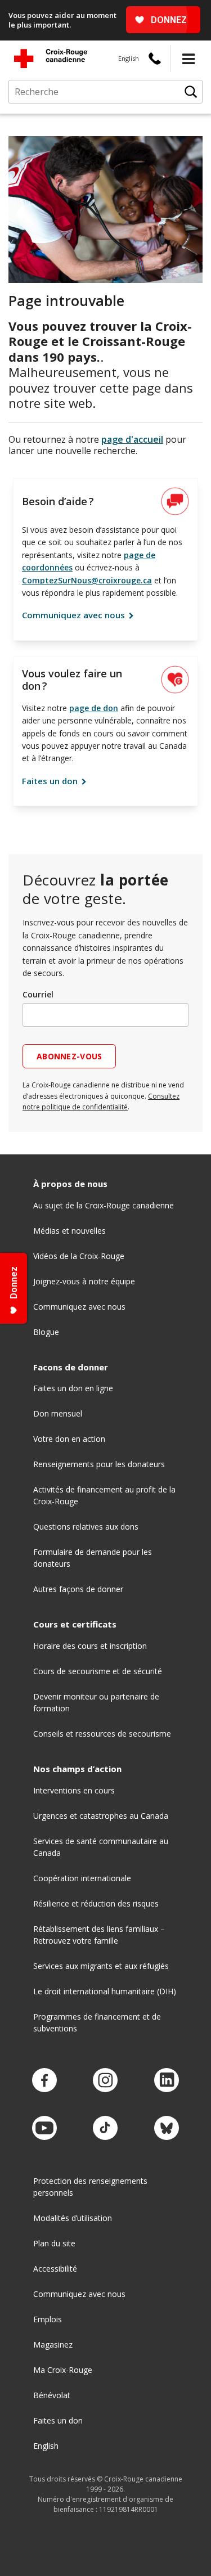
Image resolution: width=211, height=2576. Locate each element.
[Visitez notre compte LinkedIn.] (167, 2081)
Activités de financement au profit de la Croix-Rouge (104, 1495)
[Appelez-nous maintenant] (155, 59)
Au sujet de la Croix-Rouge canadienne (104, 1205)
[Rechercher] (191, 92)
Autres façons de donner (78, 1589)
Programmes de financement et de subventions (97, 2022)
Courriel (38, 994)
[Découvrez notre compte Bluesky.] (167, 2128)
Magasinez (53, 2345)
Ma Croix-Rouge (63, 2370)
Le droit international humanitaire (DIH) (105, 1991)
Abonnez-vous (69, 1056)
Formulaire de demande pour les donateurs (93, 1558)
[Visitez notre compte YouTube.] (44, 2128)
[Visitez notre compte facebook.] (44, 2081)
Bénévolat (52, 2395)
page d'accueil (132, 439)
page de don (94, 708)
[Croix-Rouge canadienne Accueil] (51, 59)
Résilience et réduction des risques (96, 1903)
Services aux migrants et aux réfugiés (101, 1966)
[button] (188, 59)
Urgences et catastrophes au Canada (101, 1816)
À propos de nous (70, 1184)
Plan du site (54, 2243)
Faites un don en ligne (73, 1388)
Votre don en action (69, 1439)
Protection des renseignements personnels (90, 2187)
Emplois (48, 2319)
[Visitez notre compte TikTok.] (105, 2128)
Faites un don (51, 781)
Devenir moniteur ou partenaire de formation (96, 1702)
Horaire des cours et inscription (90, 1646)
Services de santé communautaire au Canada (101, 1847)
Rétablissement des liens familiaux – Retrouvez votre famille (99, 1935)
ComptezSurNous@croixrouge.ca (87, 580)
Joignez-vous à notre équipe (84, 1281)
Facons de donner (71, 1367)
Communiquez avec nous (75, 615)
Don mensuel (58, 1413)
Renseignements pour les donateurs (99, 1464)
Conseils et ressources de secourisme (102, 1734)
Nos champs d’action (77, 1769)
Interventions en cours (74, 1790)
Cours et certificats (75, 1624)
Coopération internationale (82, 1878)
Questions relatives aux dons (86, 1527)
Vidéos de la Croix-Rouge (79, 1256)
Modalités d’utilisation (73, 2218)
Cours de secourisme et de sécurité (98, 1671)
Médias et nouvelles (69, 1231)
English (129, 58)
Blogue (46, 1332)
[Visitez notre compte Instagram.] (105, 2081)
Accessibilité (55, 2269)
